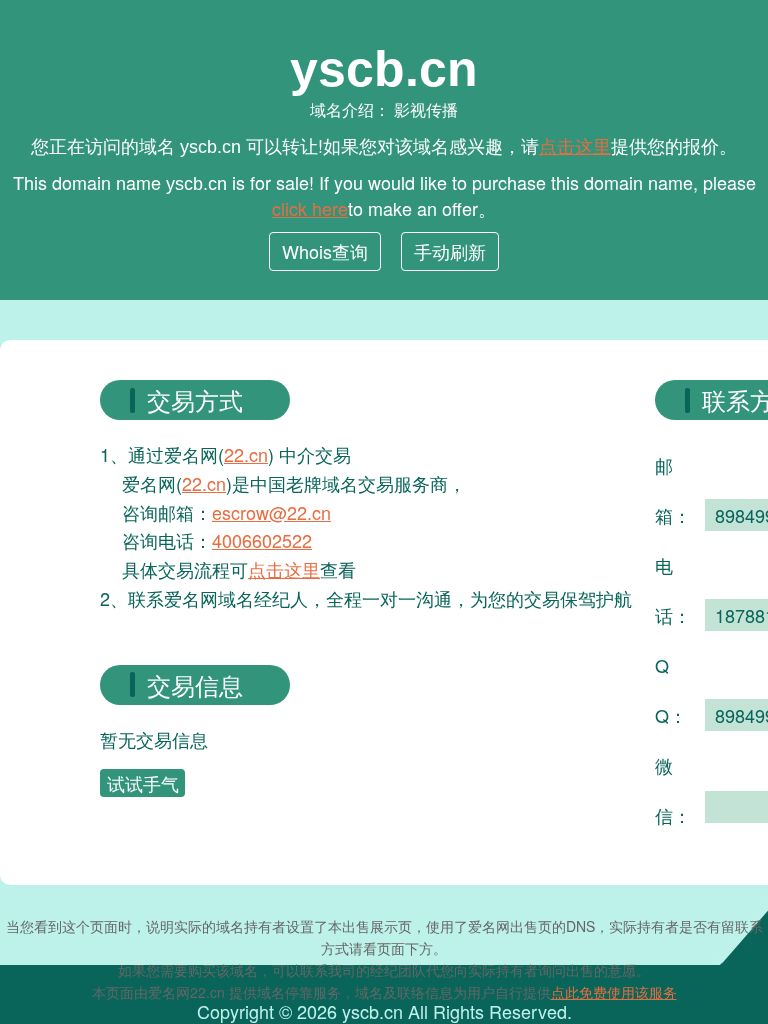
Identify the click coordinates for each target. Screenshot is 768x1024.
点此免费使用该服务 (614, 992)
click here (310, 208)
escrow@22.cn (271, 512)
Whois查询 (325, 251)
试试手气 (143, 783)
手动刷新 (450, 251)
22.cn (246, 454)
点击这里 (575, 145)
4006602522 (262, 540)
